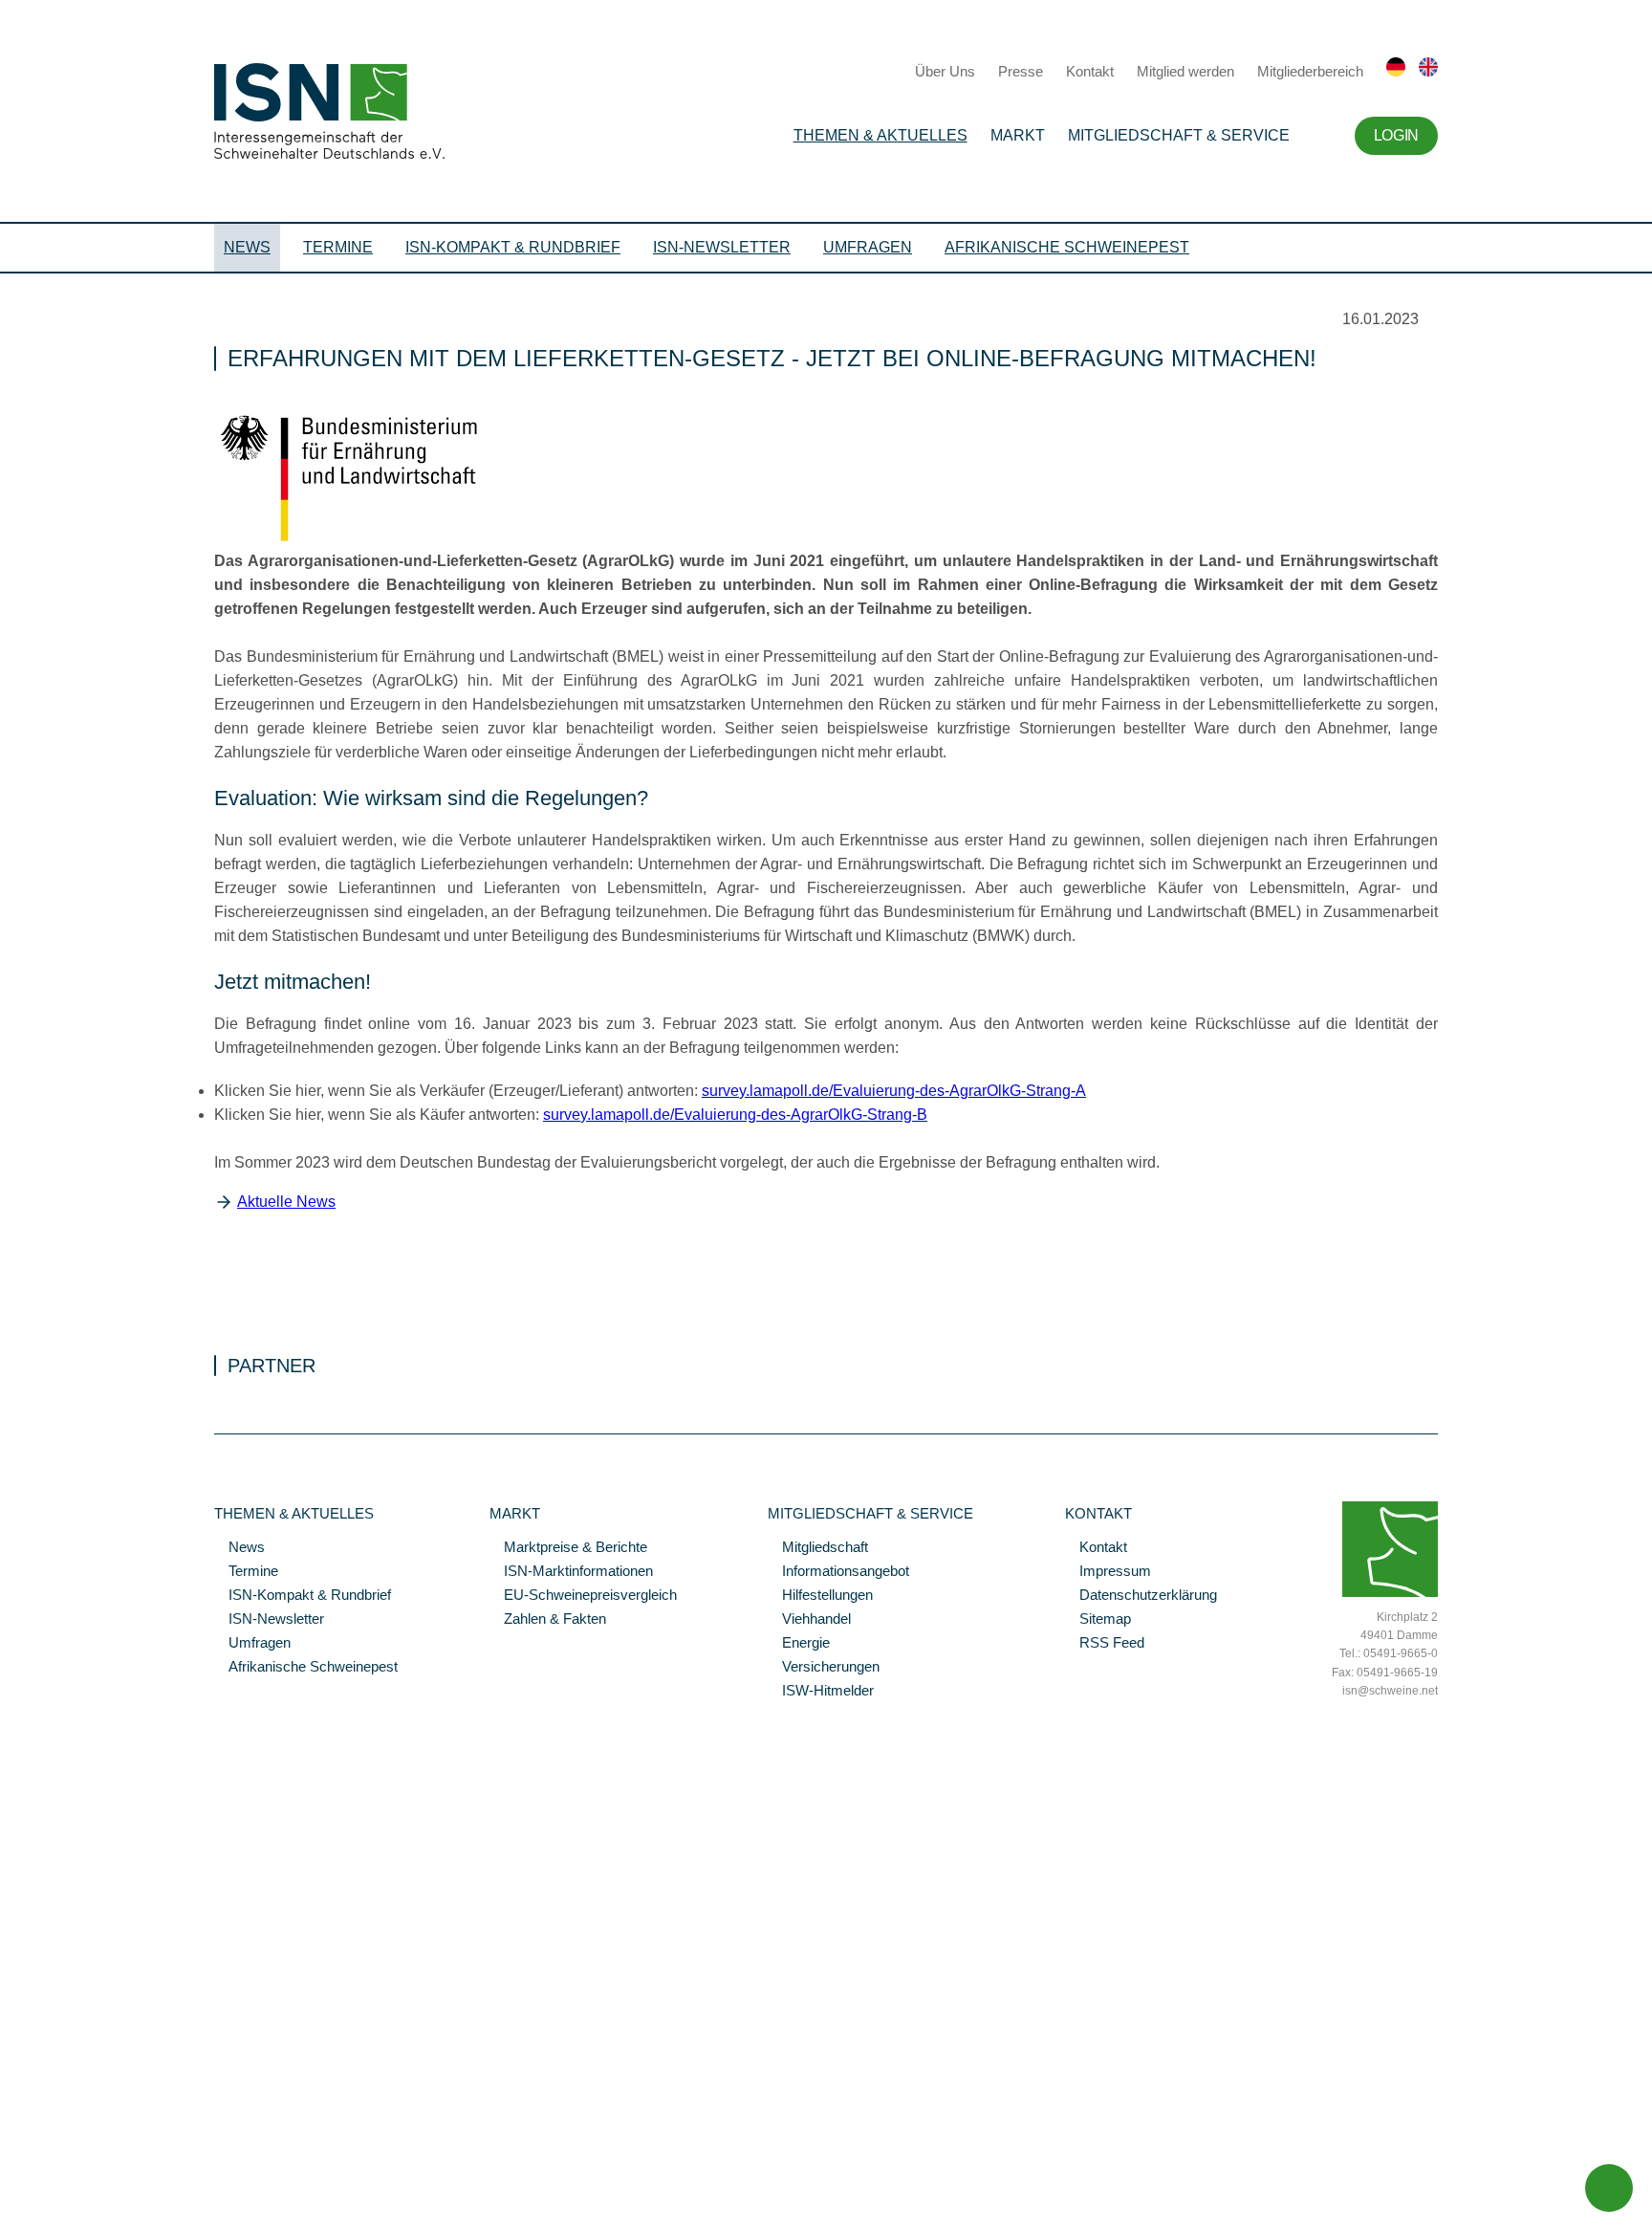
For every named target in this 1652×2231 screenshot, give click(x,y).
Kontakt (1090, 71)
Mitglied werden (1185, 71)
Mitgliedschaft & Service (1179, 135)
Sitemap (1098, 1620)
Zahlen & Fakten (548, 1620)
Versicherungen (824, 1668)
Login (1396, 135)
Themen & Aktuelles (880, 135)
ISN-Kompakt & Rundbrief (513, 247)
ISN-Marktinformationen (571, 1572)
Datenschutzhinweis (60, 2190)
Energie (799, 1644)
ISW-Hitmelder (821, 1692)
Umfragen (868, 247)
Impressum (1108, 1572)
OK (10, 2217)
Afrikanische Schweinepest (1067, 247)
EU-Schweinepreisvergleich (583, 1596)
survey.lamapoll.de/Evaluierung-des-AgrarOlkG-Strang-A (894, 1091)
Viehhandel (809, 1620)
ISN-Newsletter (722, 247)
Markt (1018, 135)
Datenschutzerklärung (1141, 1596)
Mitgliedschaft (818, 1548)
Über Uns (945, 71)
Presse (1021, 71)
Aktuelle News (286, 1202)
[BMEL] (382, 542)
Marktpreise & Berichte (568, 1548)
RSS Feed (1105, 1644)
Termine (338, 247)
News (247, 247)
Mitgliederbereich (1310, 71)
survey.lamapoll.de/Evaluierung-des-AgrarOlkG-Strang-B (735, 1115)
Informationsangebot (838, 1572)
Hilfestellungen (820, 1596)
